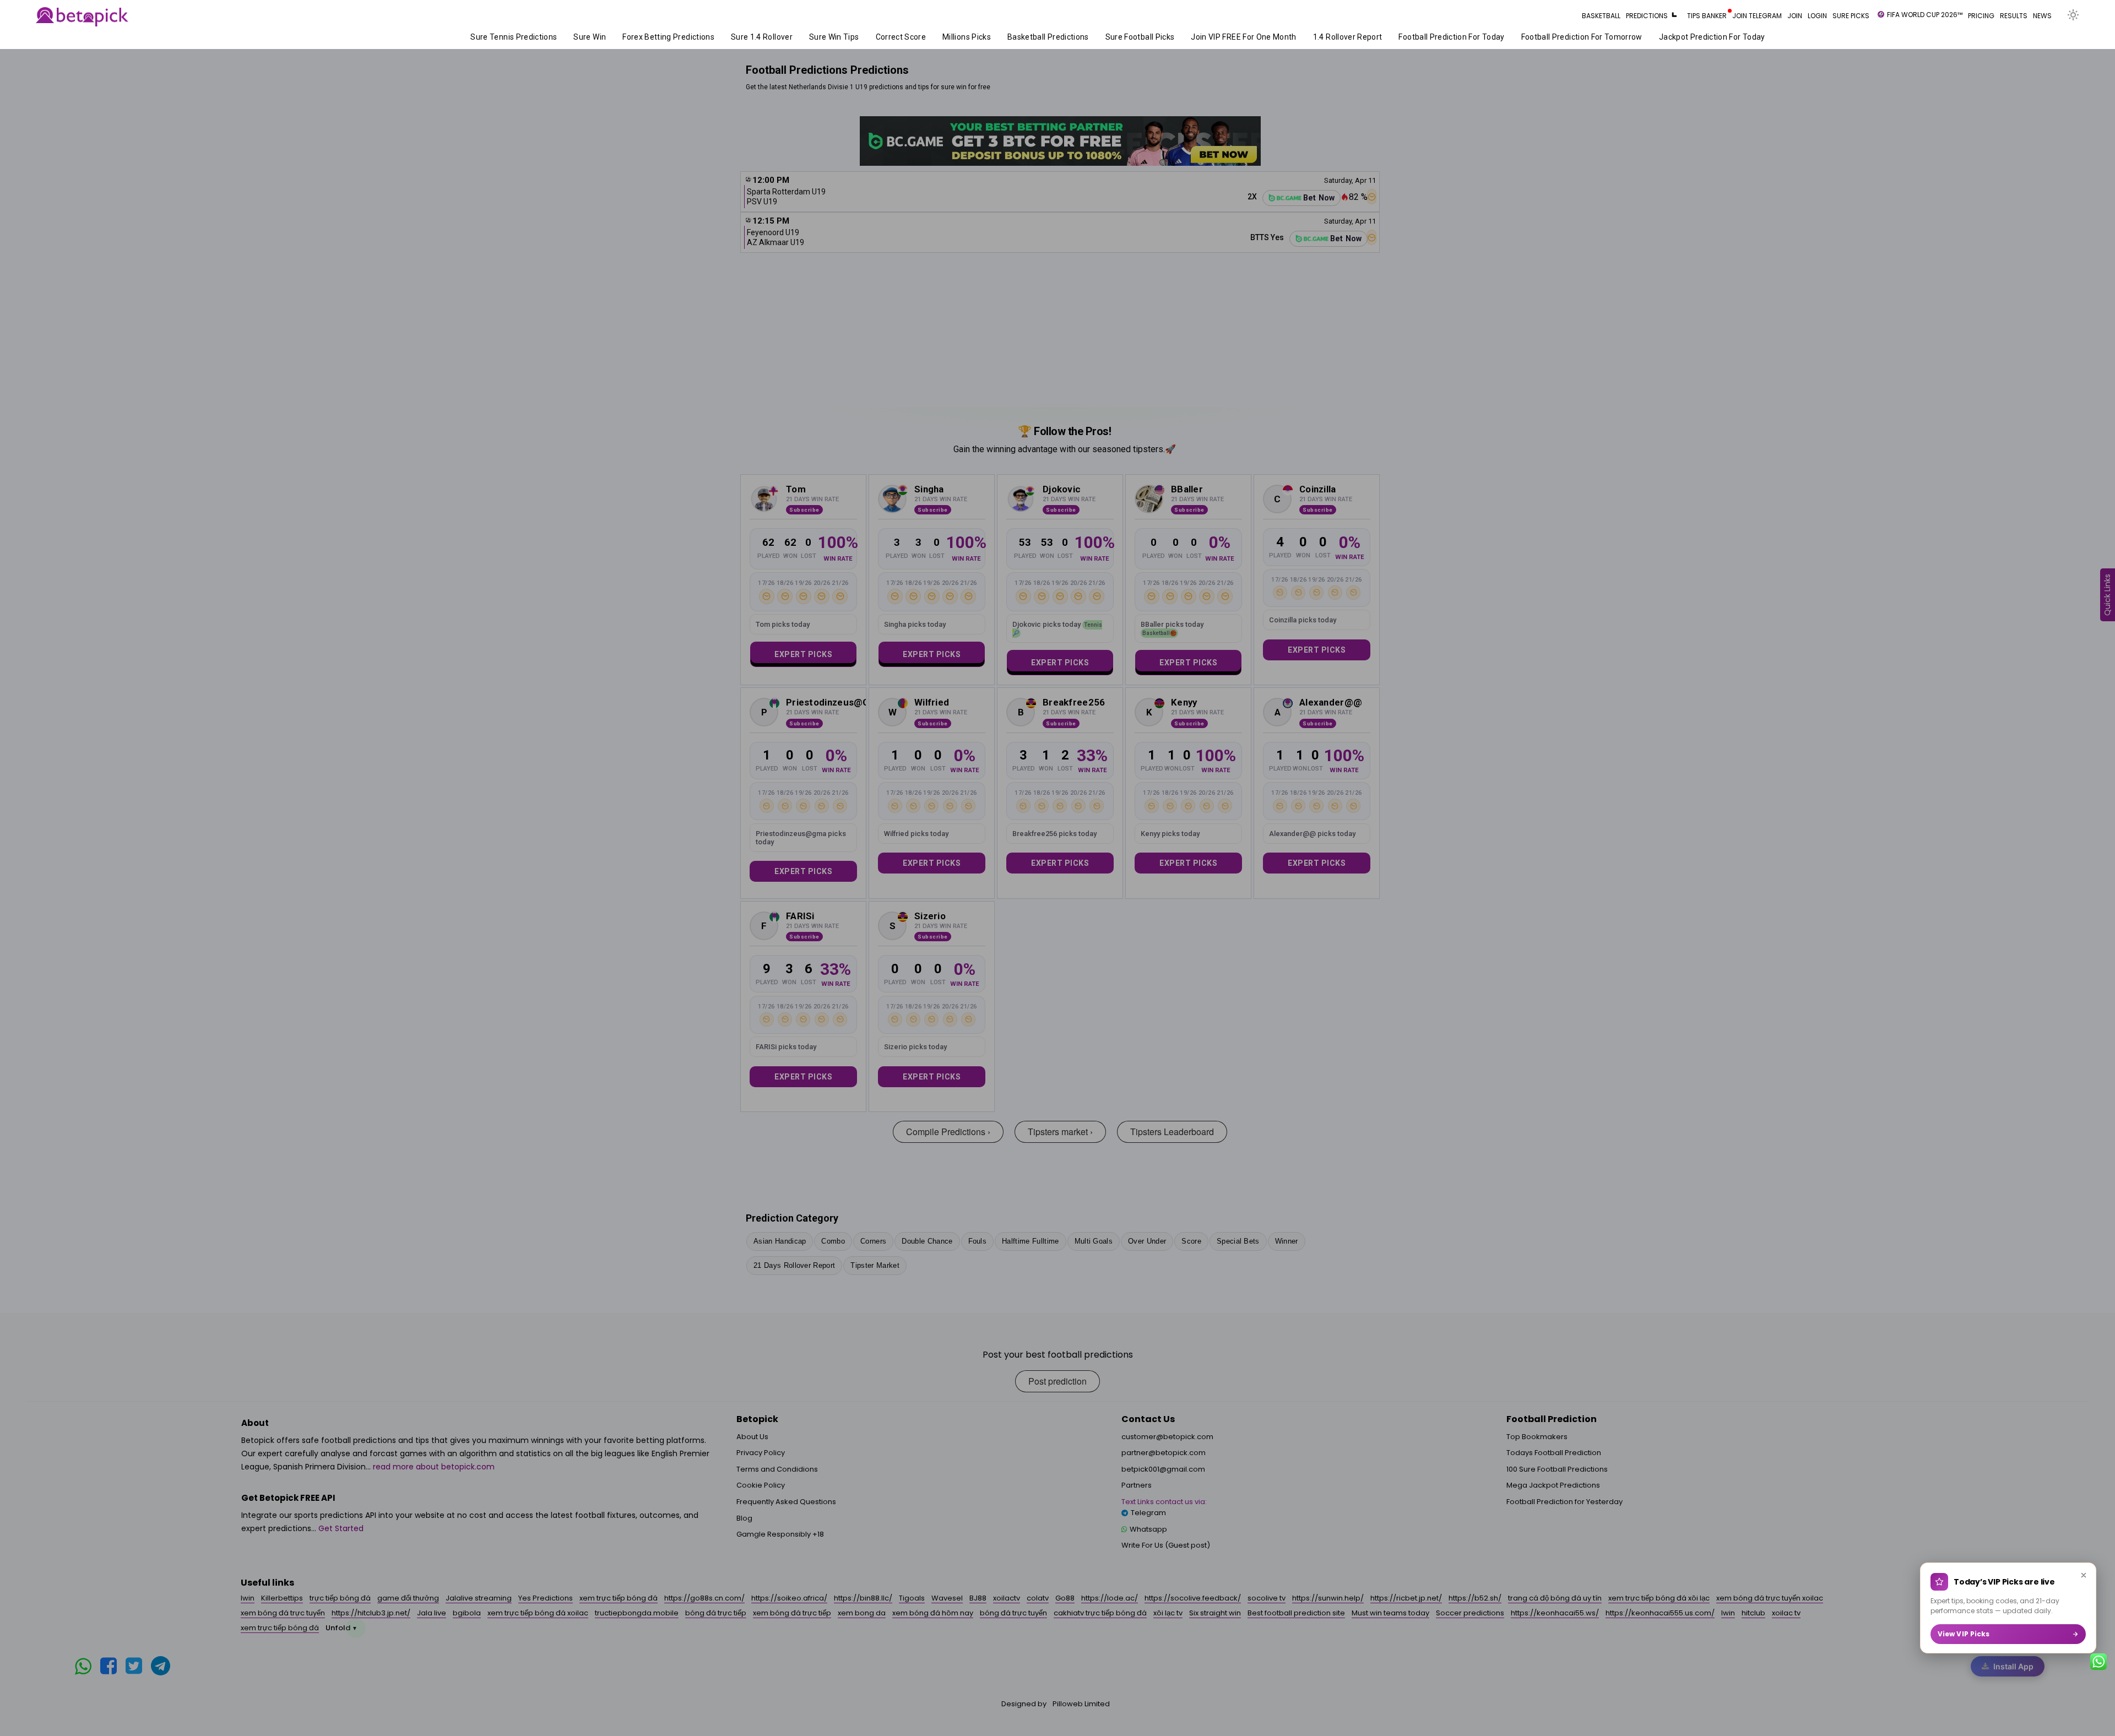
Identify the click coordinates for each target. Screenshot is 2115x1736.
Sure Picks (1851, 16)
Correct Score (824, 37)
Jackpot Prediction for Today (1635, 37)
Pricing (1981, 16)
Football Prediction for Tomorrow (1505, 37)
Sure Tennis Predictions (437, 37)
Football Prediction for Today (1375, 37)
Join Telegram (1757, 16)
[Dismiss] (2084, 1575)
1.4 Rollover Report (1271, 37)
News (2042, 16)
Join (1795, 16)
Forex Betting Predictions (592, 37)
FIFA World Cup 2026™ (1925, 15)
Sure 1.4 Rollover (685, 37)
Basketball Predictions (971, 37)
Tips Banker (1707, 16)
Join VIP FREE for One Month (1167, 37)
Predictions (1647, 16)
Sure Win (513, 37)
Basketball (1601, 16)
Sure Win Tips (757, 37)
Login (1817, 16)
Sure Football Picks (1063, 37)
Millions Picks (890, 37)
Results (2014, 16)
